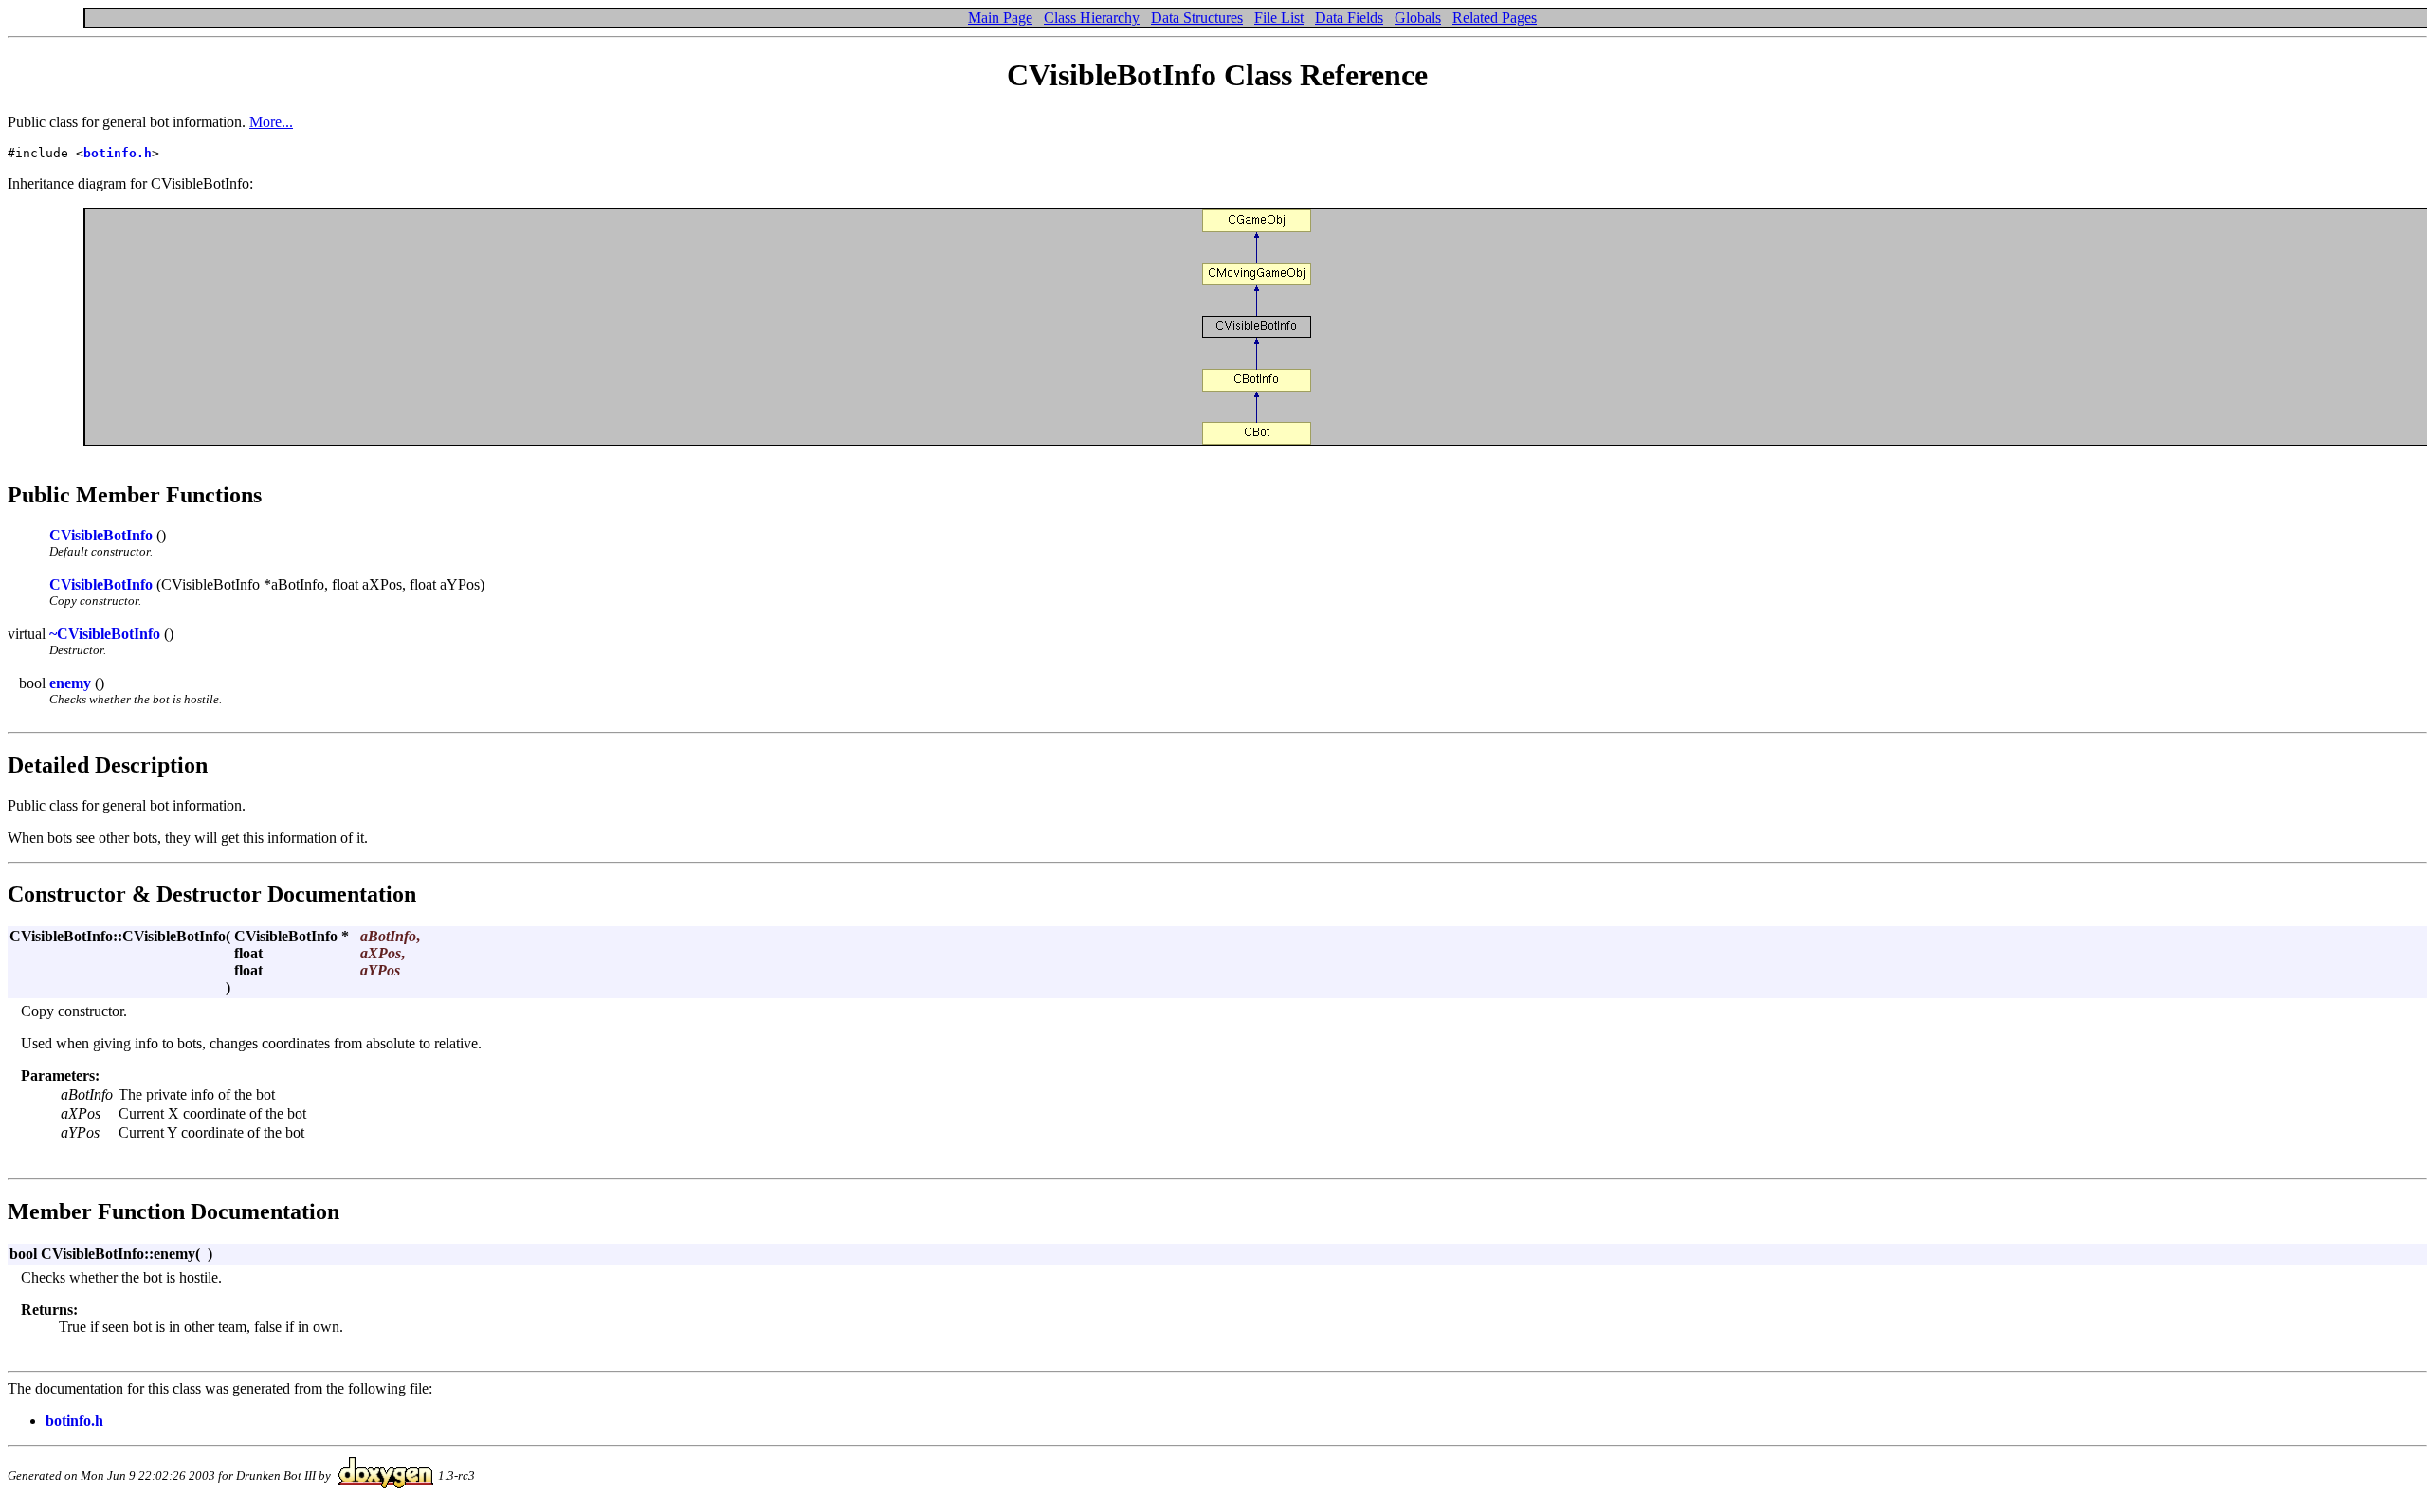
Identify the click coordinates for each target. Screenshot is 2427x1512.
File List (1279, 18)
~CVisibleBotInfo (105, 634)
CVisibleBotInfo (101, 535)
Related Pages (1495, 18)
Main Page (1000, 18)
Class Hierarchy (1092, 18)
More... (271, 122)
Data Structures (1197, 18)
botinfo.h (118, 153)
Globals (1418, 18)
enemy (70, 683)
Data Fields (1349, 18)
